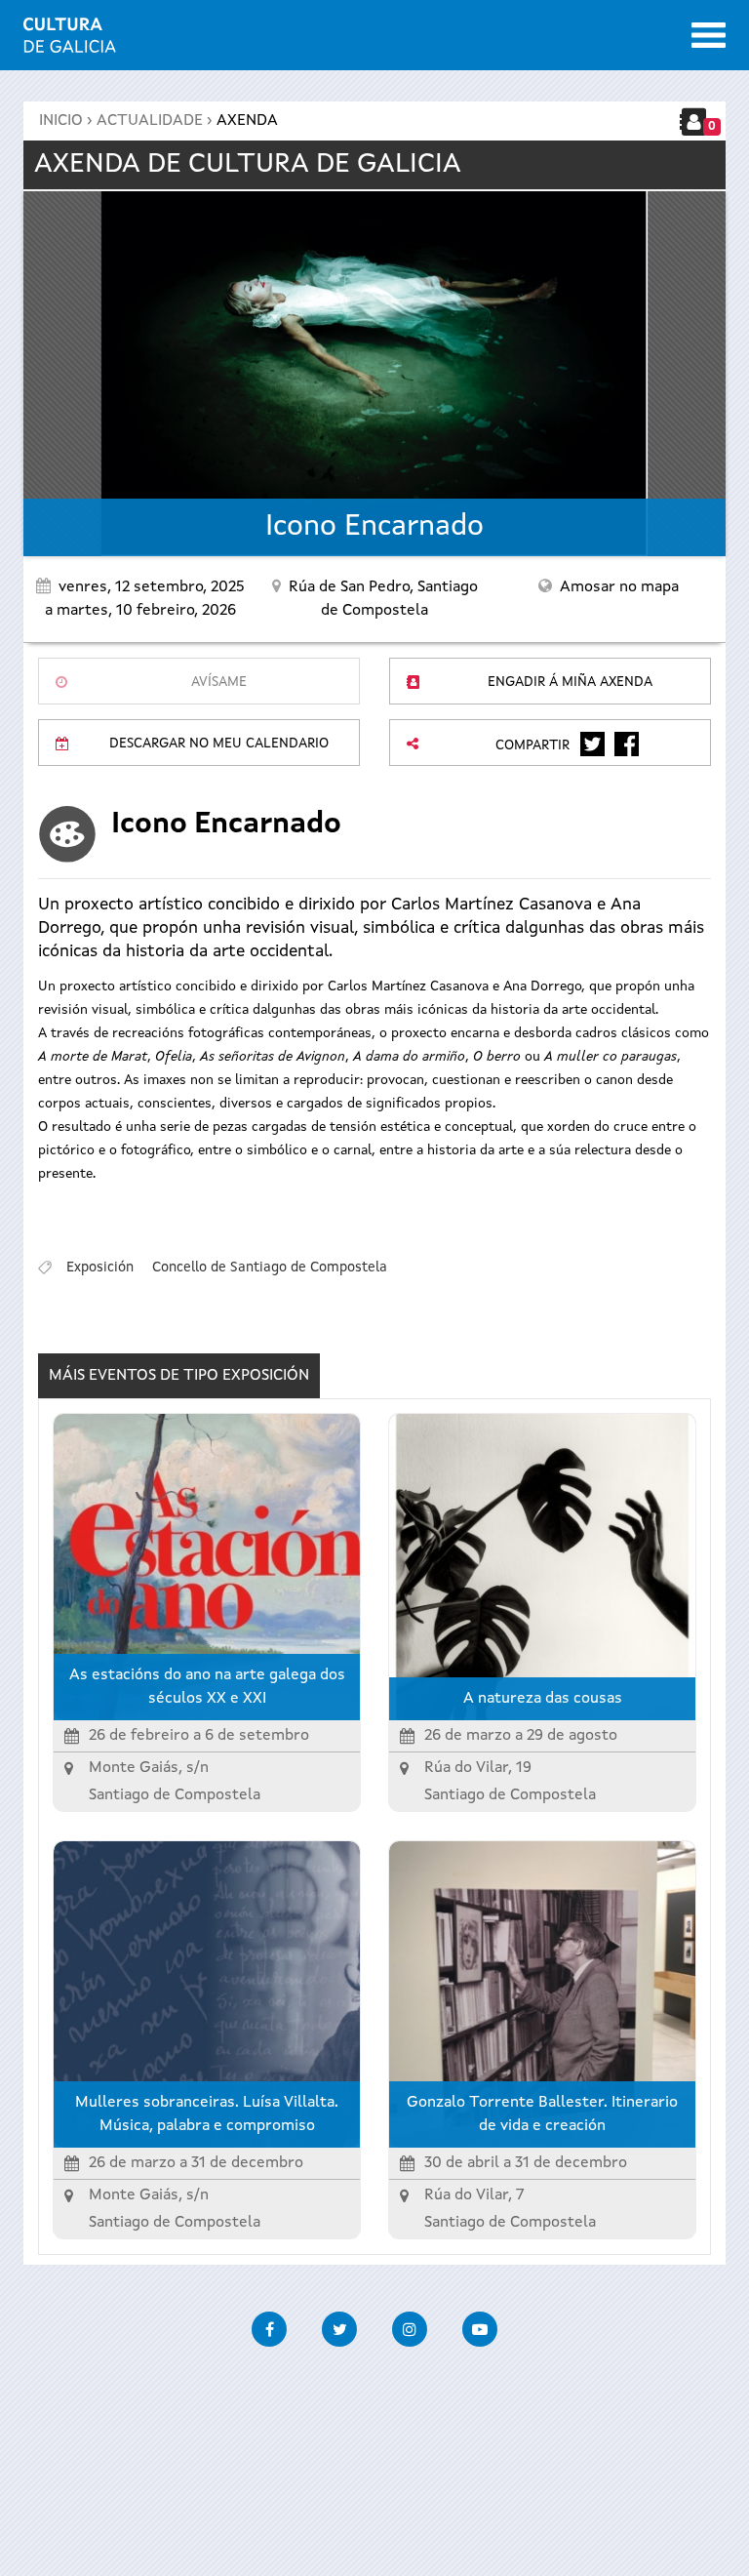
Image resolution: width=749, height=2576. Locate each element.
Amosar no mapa (619, 587)
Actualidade (150, 121)
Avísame (219, 682)
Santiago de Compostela (175, 1795)
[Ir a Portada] (70, 41)
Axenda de (248, 165)
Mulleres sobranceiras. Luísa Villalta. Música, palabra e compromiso (207, 2114)
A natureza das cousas (543, 1699)
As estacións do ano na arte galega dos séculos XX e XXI (207, 1687)
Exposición (100, 1268)
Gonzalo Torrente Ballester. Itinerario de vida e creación (542, 2114)
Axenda (247, 121)
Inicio (61, 121)
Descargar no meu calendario (219, 744)
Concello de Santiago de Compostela (270, 1268)
